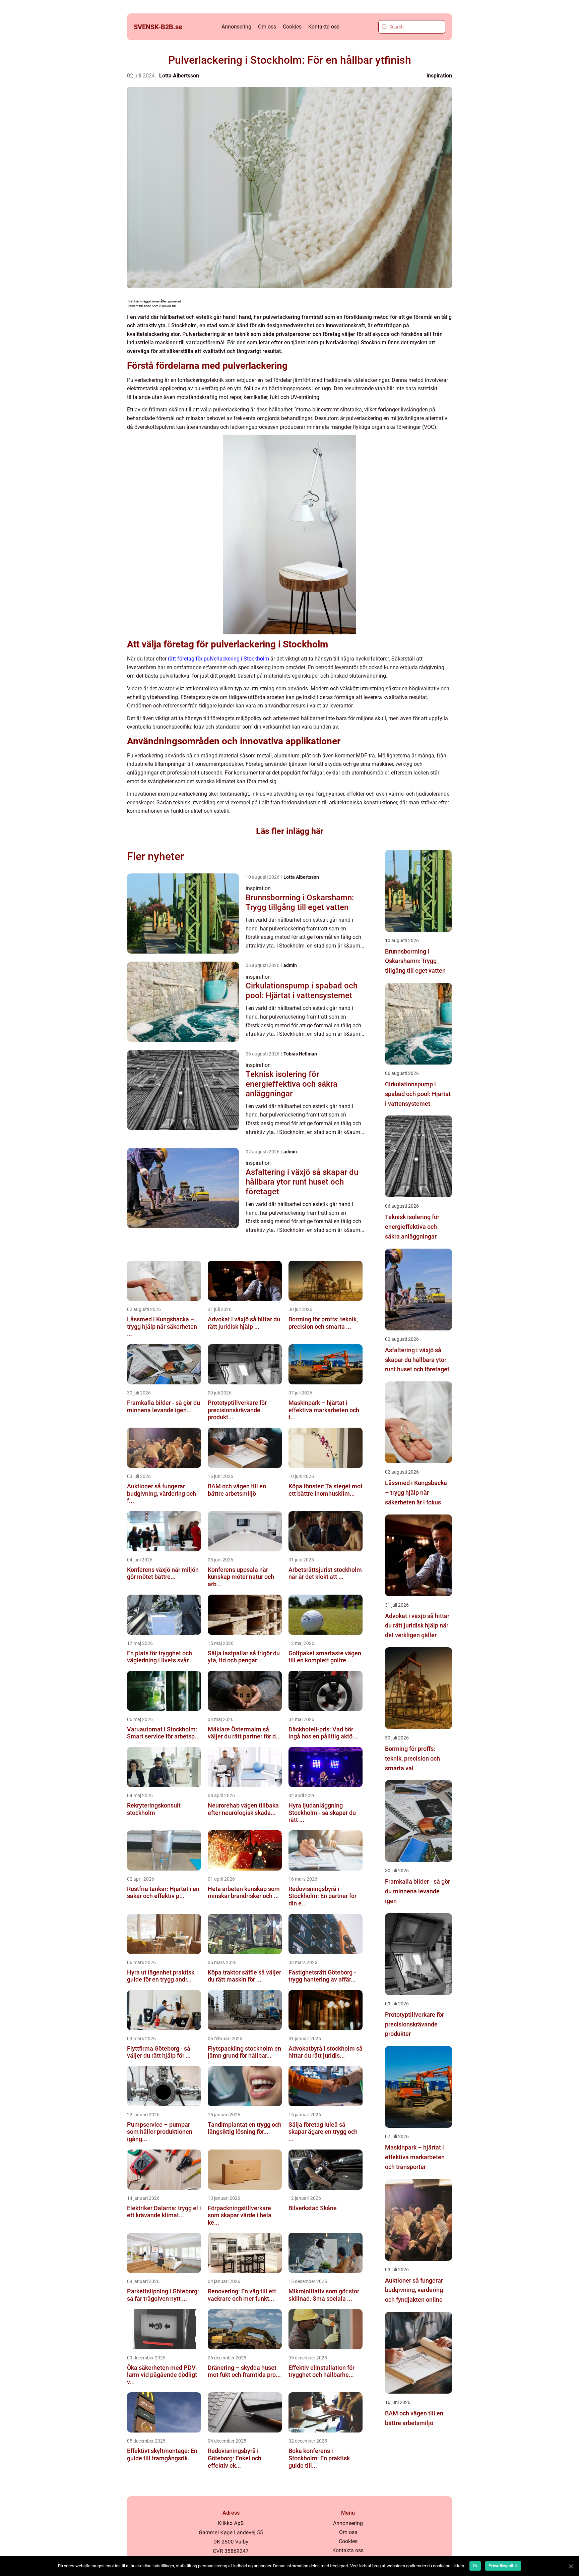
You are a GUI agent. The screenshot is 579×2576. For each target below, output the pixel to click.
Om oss (267, 27)
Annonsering (236, 27)
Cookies (292, 27)
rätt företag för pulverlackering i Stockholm (218, 659)
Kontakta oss (324, 27)
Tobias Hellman (300, 1054)
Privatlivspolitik (503, 2566)
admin (290, 965)
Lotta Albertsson (179, 76)
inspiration (439, 76)
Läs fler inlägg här (290, 831)
